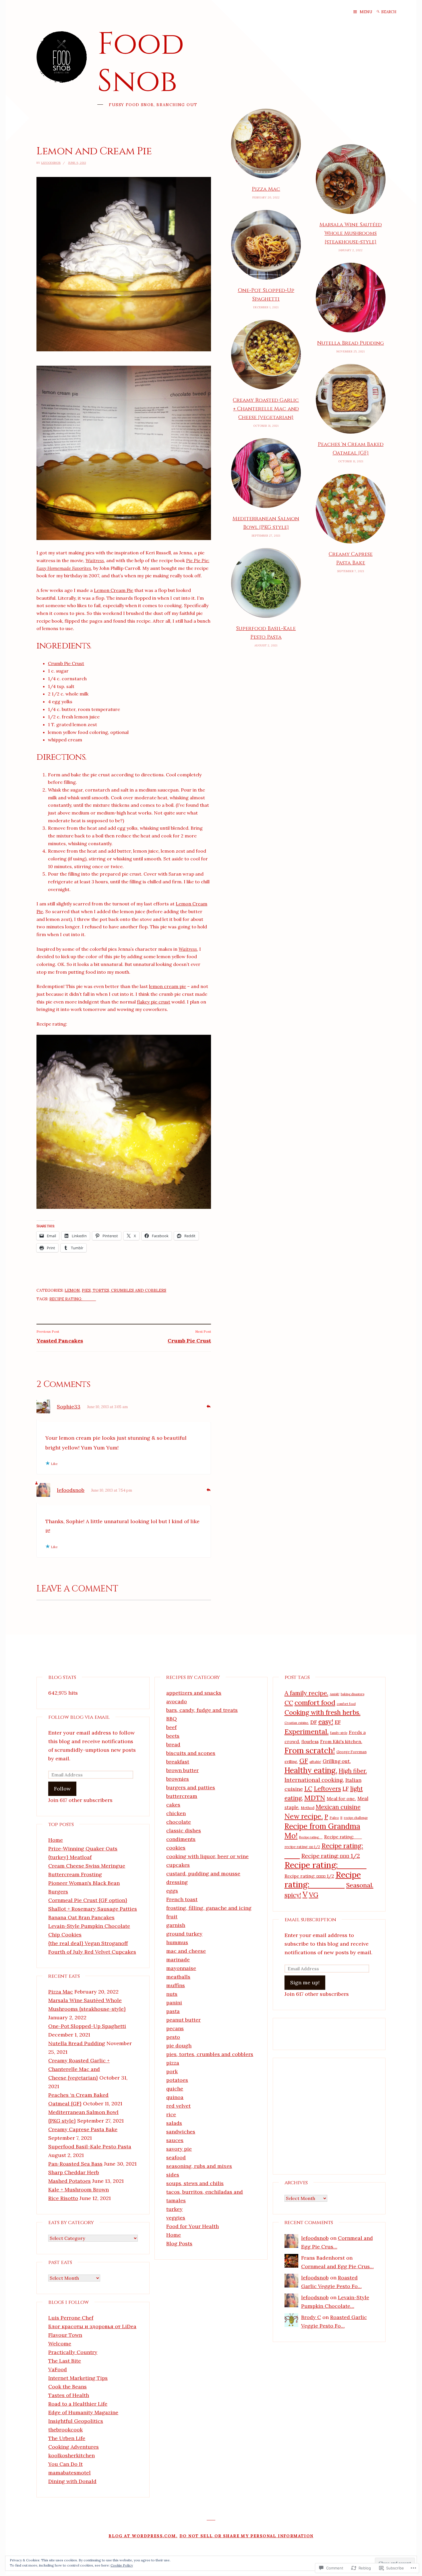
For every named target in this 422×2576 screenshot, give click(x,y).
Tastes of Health (69, 2395)
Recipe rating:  (73, 1299)
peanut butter (183, 2020)
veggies (176, 2218)
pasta (173, 2011)
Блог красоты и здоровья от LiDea (92, 2326)
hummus (177, 1942)
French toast (182, 1899)
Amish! (335, 1694)
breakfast (178, 1762)
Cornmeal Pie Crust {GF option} (88, 1900)
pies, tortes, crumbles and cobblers (124, 1290)
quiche (175, 2089)
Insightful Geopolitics (76, 2421)
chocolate (179, 1822)
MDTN (315, 1798)
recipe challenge (356, 1818)
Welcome (60, 2344)
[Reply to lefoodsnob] (208, 1489)
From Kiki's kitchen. (341, 1741)
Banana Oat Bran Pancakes (81, 1917)
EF (338, 1722)
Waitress (95, 560)
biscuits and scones (191, 1753)
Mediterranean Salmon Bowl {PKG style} (266, 523)
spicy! (293, 1895)
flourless (310, 1742)
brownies (178, 1779)
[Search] (378, 12)
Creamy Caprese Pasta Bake (351, 559)
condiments (181, 1839)
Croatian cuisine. (297, 1723)
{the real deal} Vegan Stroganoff (88, 1943)
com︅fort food (346, 1704)
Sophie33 (69, 1407)
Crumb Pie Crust (66, 663)
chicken (176, 1813)
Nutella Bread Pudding (351, 343)
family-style (339, 1733)
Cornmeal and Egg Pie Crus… (337, 2266)
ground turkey (184, 1934)
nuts (172, 1994)
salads (174, 2123)
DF (314, 1722)
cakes (173, 1805)
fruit (172, 1917)
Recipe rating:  (323, 1880)
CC (289, 1703)
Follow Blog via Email (79, 1717)
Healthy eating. (311, 1770)
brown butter (182, 1770)
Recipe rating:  (311, 1837)
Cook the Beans (67, 2387)
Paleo (334, 1818)
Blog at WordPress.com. (143, 2536)
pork (172, 2071)
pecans (175, 2028)
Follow (62, 1789)
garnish (176, 1925)
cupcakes (178, 1865)
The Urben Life (67, 2438)
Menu (366, 12)
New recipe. (304, 1816)
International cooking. (314, 1780)
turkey (174, 2209)
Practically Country (73, 2352)
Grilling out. (337, 1761)
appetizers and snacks (194, 1693)
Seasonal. (360, 1885)
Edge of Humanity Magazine (83, 2412)
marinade (178, 1960)
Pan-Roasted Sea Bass (75, 2164)
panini (174, 2003)
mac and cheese (186, 1951)
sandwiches (181, 2132)
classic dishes (184, 1830)
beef (171, 1727)
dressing (177, 1882)
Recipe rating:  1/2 (309, 1876)
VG (314, 1895)
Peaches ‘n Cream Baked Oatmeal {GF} (351, 449)
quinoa (175, 2097)
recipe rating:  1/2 (302, 1847)
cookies (176, 1848)
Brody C (311, 2317)
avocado (177, 1701)
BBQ (172, 1719)
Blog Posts (179, 2243)
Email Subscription (310, 1920)
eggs (172, 1891)
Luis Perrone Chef (71, 2318)
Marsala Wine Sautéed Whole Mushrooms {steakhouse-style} (351, 233)
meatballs (178, 1977)
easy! (326, 1722)
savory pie (179, 2149)
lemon (72, 1290)
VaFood (58, 2369)
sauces (175, 2140)
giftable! (315, 1762)
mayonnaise (181, 1968)
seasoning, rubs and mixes (199, 2166)
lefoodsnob (51, 163)
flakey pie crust (154, 1002)
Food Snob (141, 63)
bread (173, 1744)
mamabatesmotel (69, 2473)
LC (308, 1789)
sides (173, 2175)
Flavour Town (65, 2335)
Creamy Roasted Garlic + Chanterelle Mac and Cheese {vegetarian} (266, 409)
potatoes (177, 2080)
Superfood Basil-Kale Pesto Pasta (266, 633)
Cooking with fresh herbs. (323, 1712)
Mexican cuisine (338, 1807)
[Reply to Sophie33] (208, 1406)
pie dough (179, 2046)
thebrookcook (65, 2430)
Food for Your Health (192, 2226)
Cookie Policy (122, 2565)
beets (173, 1736)
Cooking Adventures (73, 2447)
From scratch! (310, 1750)
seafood (176, 2157)
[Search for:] (393, 12)
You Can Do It (65, 2464)
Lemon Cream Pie (114, 590)
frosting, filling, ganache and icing (209, 1908)
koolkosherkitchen (71, 2455)
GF (304, 1761)
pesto (173, 2037)
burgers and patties (191, 1787)
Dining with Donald (72, 2481)
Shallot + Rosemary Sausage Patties (93, 1909)
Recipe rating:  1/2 (331, 1856)
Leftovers (327, 1789)
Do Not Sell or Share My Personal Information (246, 2536)
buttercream (182, 1796)
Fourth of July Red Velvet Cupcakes (92, 1952)
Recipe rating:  (343, 1837)
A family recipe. (306, 1693)
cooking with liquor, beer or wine (207, 1856)
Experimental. (307, 1731)
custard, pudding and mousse (203, 1873)
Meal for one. (341, 1798)
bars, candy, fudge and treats (202, 1710)
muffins (176, 1985)
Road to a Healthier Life (78, 2404)
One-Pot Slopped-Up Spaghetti (266, 295)
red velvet (178, 2106)
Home (56, 1840)
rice (171, 2114)
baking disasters (353, 1694)
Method (308, 1808)
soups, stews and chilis (195, 2183)
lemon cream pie (168, 986)
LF (346, 1789)
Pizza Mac (266, 189)
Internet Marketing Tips (78, 2378)
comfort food (315, 1703)
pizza (173, 2063)
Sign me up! (305, 1982)
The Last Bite (65, 2361)
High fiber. (353, 1771)
